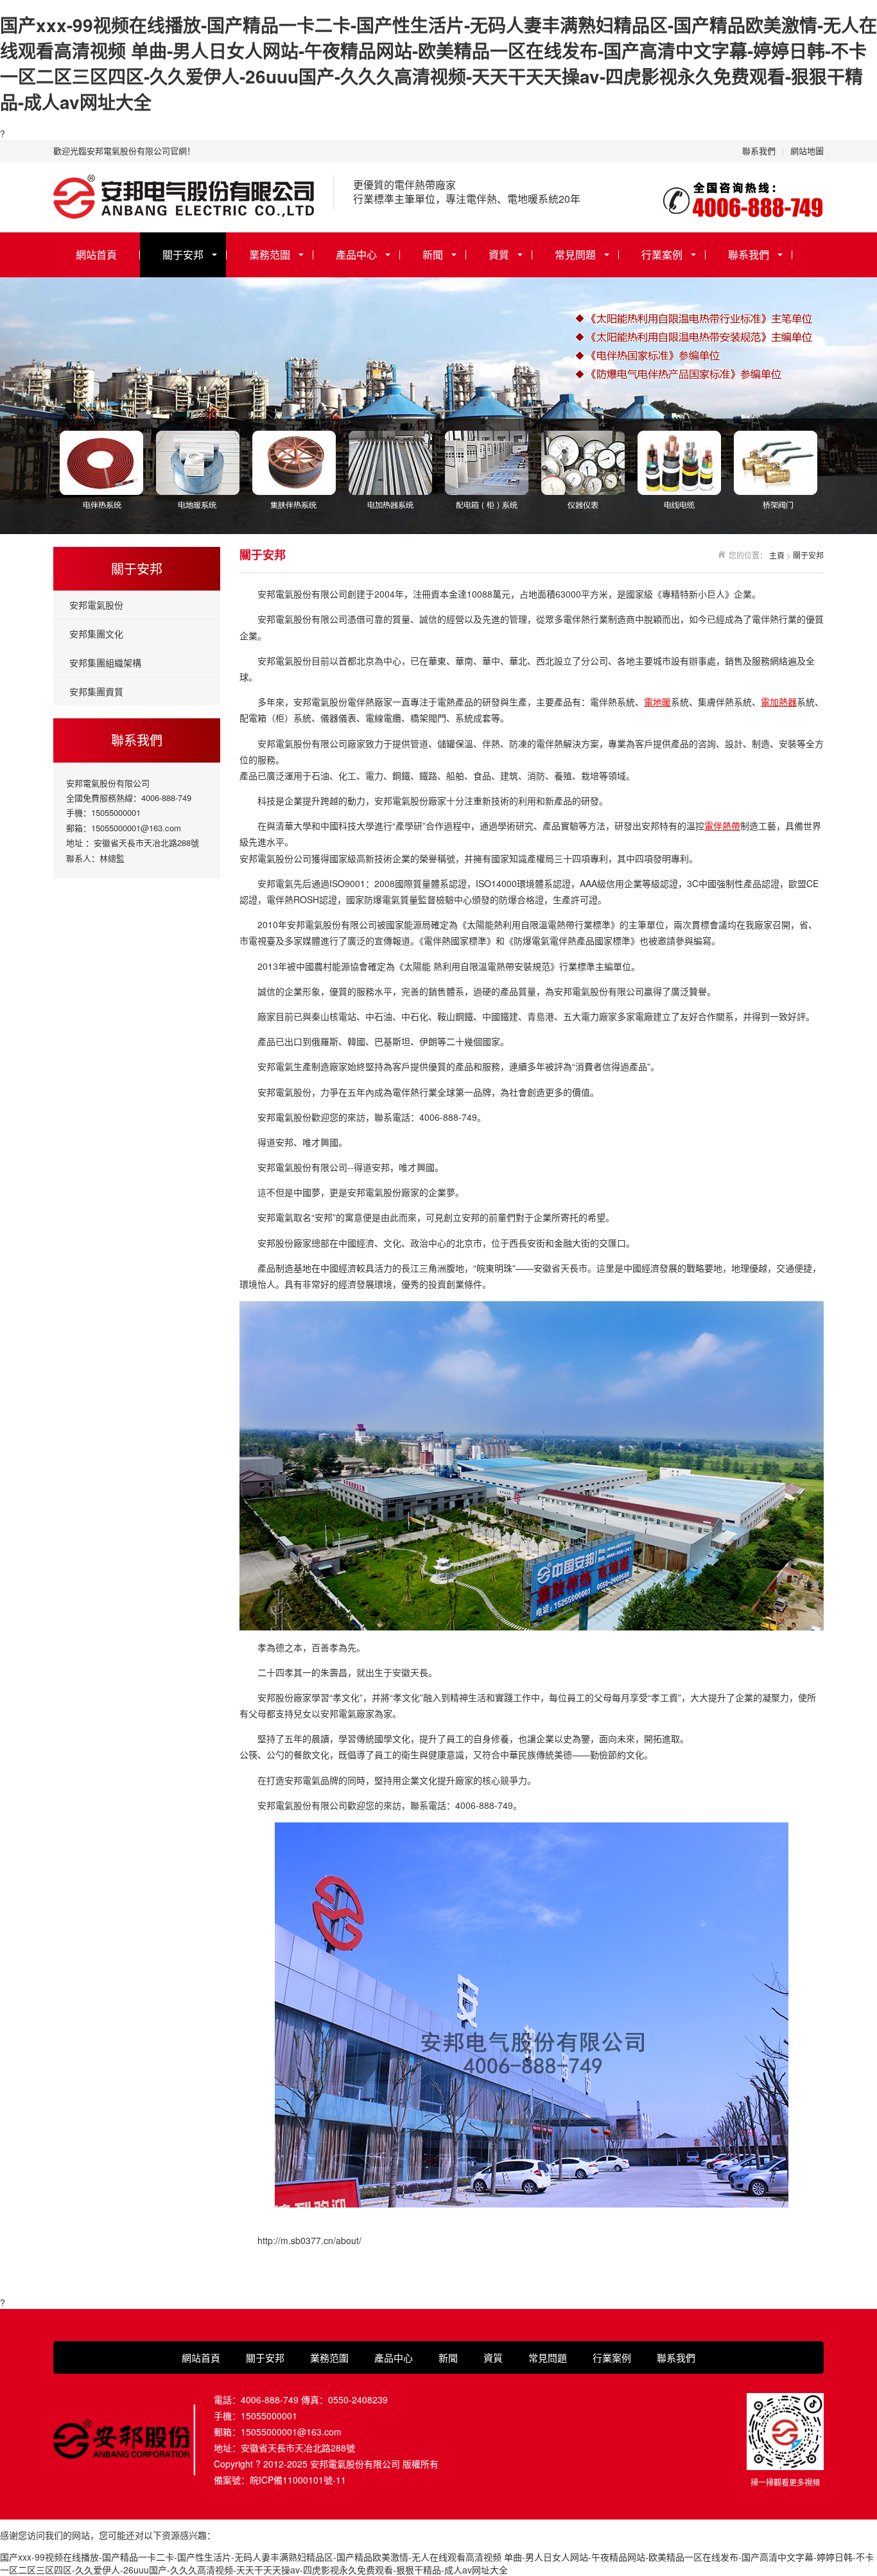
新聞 (433, 255)
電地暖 (657, 702)
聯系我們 (759, 151)
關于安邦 (183, 255)
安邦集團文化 (96, 634)
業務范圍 (270, 255)
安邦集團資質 (96, 691)
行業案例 (662, 255)
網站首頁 (96, 255)
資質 (499, 255)
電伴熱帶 (722, 826)
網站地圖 (807, 151)
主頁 (777, 555)
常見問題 (575, 255)
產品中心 (356, 255)
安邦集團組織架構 (105, 662)
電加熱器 (779, 702)
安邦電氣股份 (96, 605)
